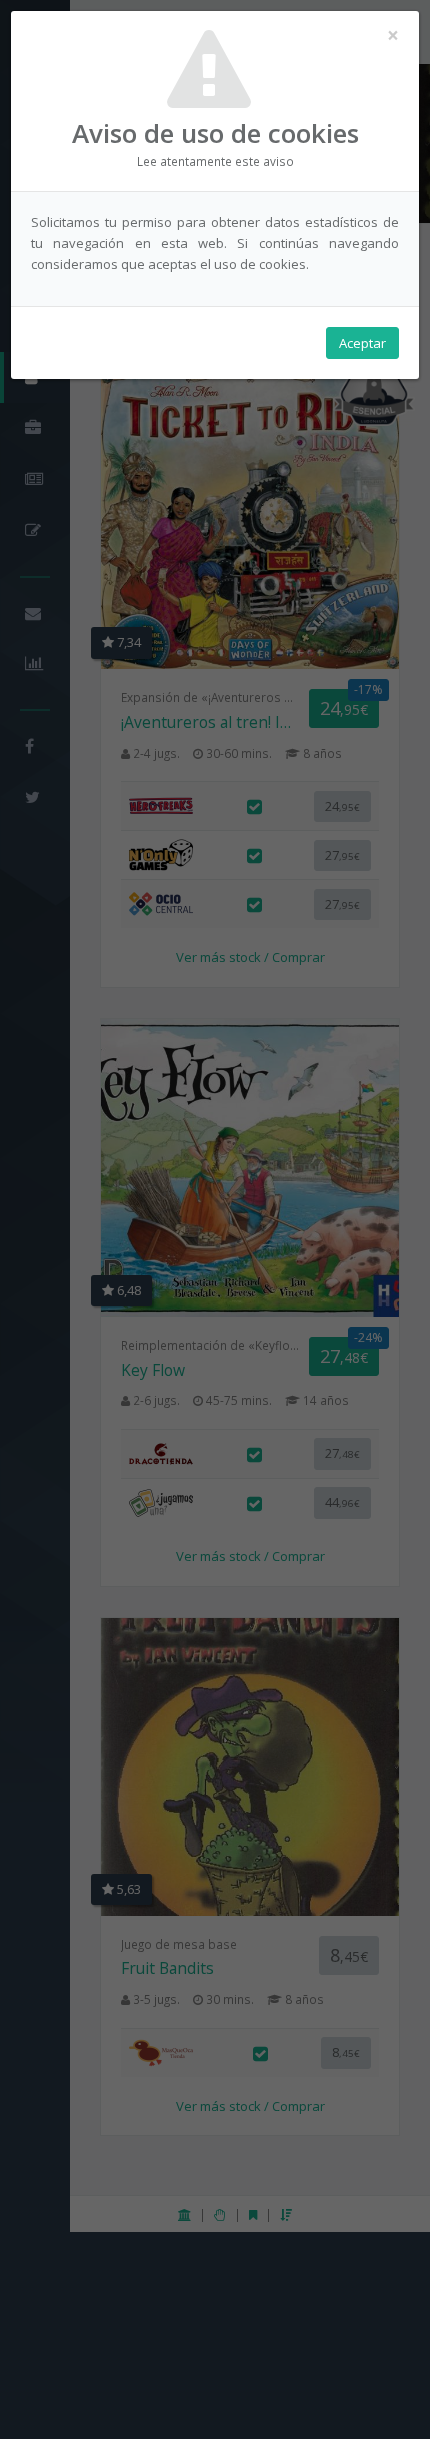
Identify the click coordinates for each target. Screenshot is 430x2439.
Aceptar (362, 343)
